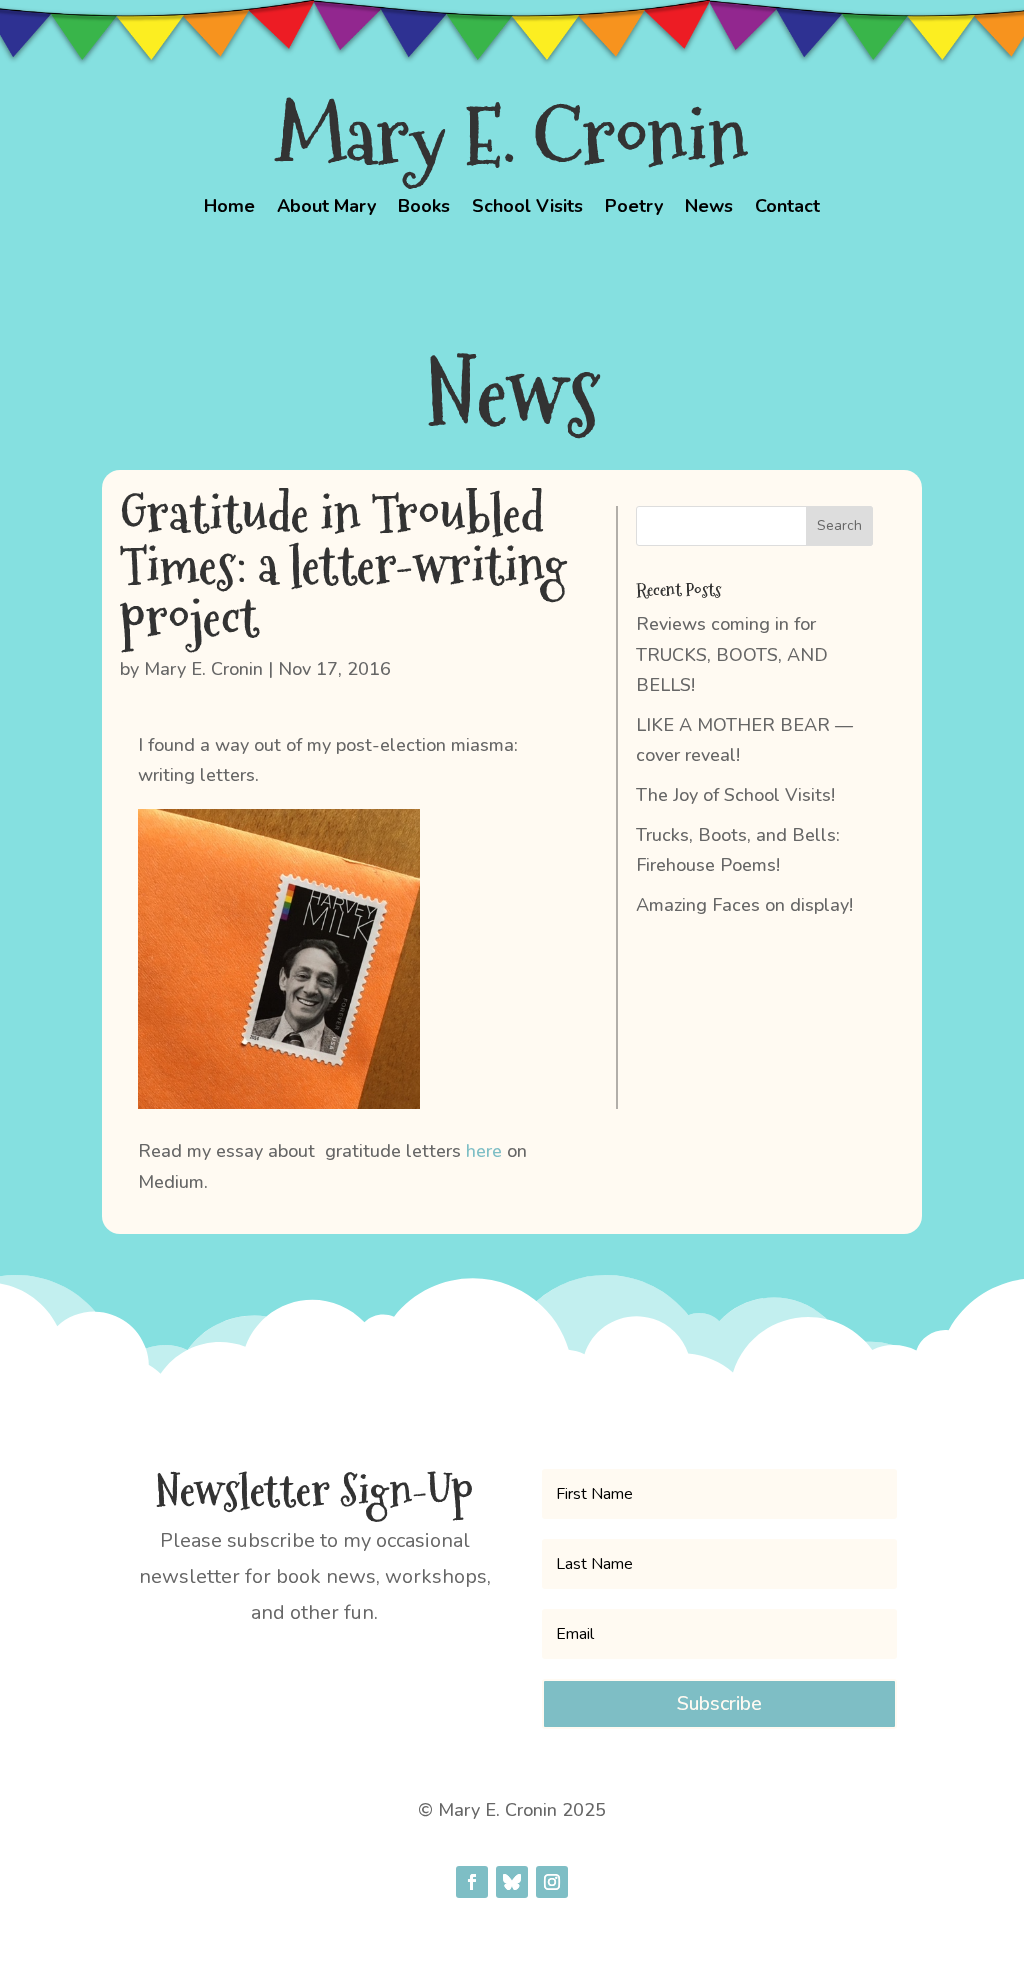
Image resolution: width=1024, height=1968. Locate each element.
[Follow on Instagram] (552, 1882)
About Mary (326, 208)
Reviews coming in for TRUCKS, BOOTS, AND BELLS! (732, 654)
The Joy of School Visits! (735, 795)
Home (229, 208)
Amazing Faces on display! (744, 905)
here (484, 1151)
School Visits (527, 208)
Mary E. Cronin (203, 669)
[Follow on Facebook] (472, 1882)
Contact (787, 208)
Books (424, 208)
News (709, 208)
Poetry (634, 208)
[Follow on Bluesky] (512, 1882)
